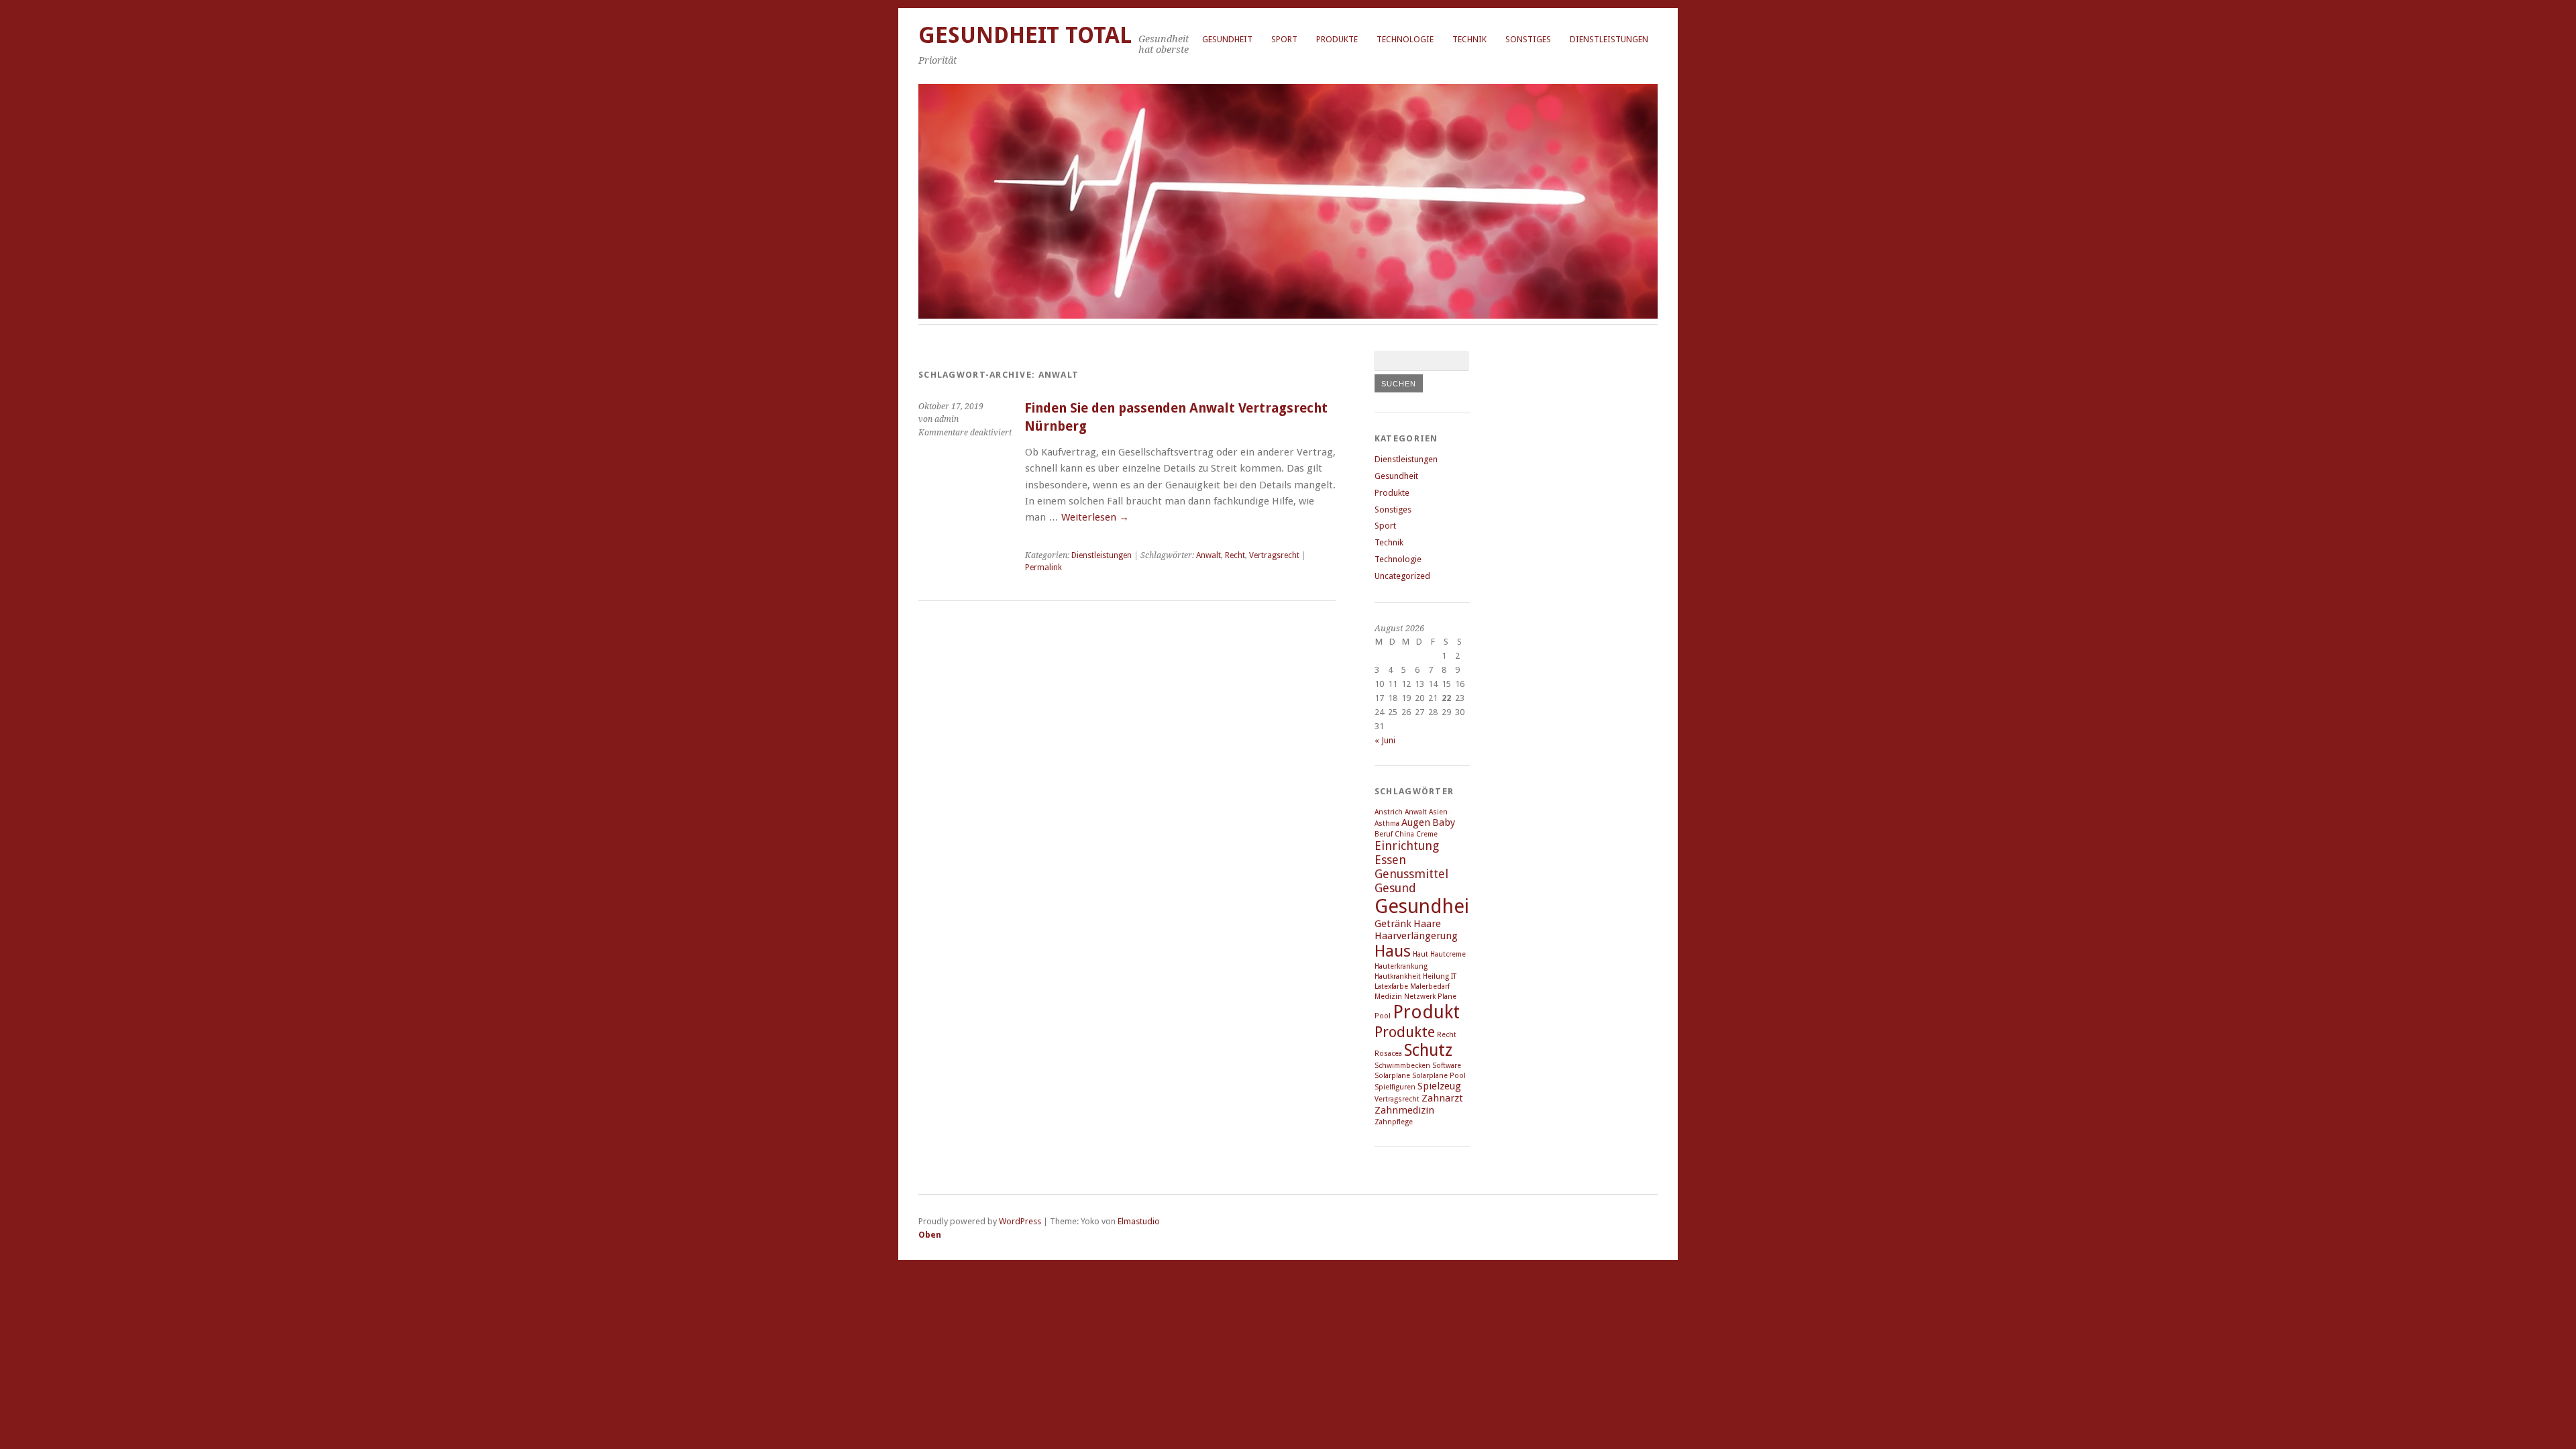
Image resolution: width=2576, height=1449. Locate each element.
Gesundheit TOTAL (1025, 35)
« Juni (1385, 740)
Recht (1235, 555)
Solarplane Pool (1439, 1076)
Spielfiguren (1395, 1087)
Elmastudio (1139, 1221)
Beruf (1384, 834)
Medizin (1388, 997)
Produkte (1337, 39)
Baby (1444, 822)
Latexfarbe (1391, 986)
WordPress (1020, 1221)
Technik (1469, 39)
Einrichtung (1407, 846)
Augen (1416, 822)
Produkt (1426, 1012)
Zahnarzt (1442, 1098)
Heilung (1436, 976)
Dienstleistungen (1609, 39)
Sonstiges (1528, 39)
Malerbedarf (1430, 986)
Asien (1438, 812)
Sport (1284, 39)
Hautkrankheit (1398, 976)
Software (1447, 1066)
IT (1454, 976)
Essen (1390, 860)
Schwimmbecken (1402, 1066)
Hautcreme (1448, 954)
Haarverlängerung (1416, 936)
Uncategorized (1402, 576)
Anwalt (1209, 555)
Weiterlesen (1095, 517)
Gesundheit (1227, 39)
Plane (1447, 997)
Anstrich (1389, 812)
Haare (1427, 924)
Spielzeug (1439, 1086)
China (1404, 834)
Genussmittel (1411, 874)
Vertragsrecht (1274, 555)
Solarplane (1392, 1076)
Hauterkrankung (1401, 966)
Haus (1393, 951)
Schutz (1428, 1050)
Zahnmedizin (1404, 1110)
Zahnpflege (1394, 1122)
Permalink (1043, 568)
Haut (1420, 954)
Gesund (1395, 888)
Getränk (1393, 924)
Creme (1427, 834)
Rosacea (1388, 1054)
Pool (1383, 1016)
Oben (930, 1235)
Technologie (1405, 39)
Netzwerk (1420, 997)
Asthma (1387, 823)
